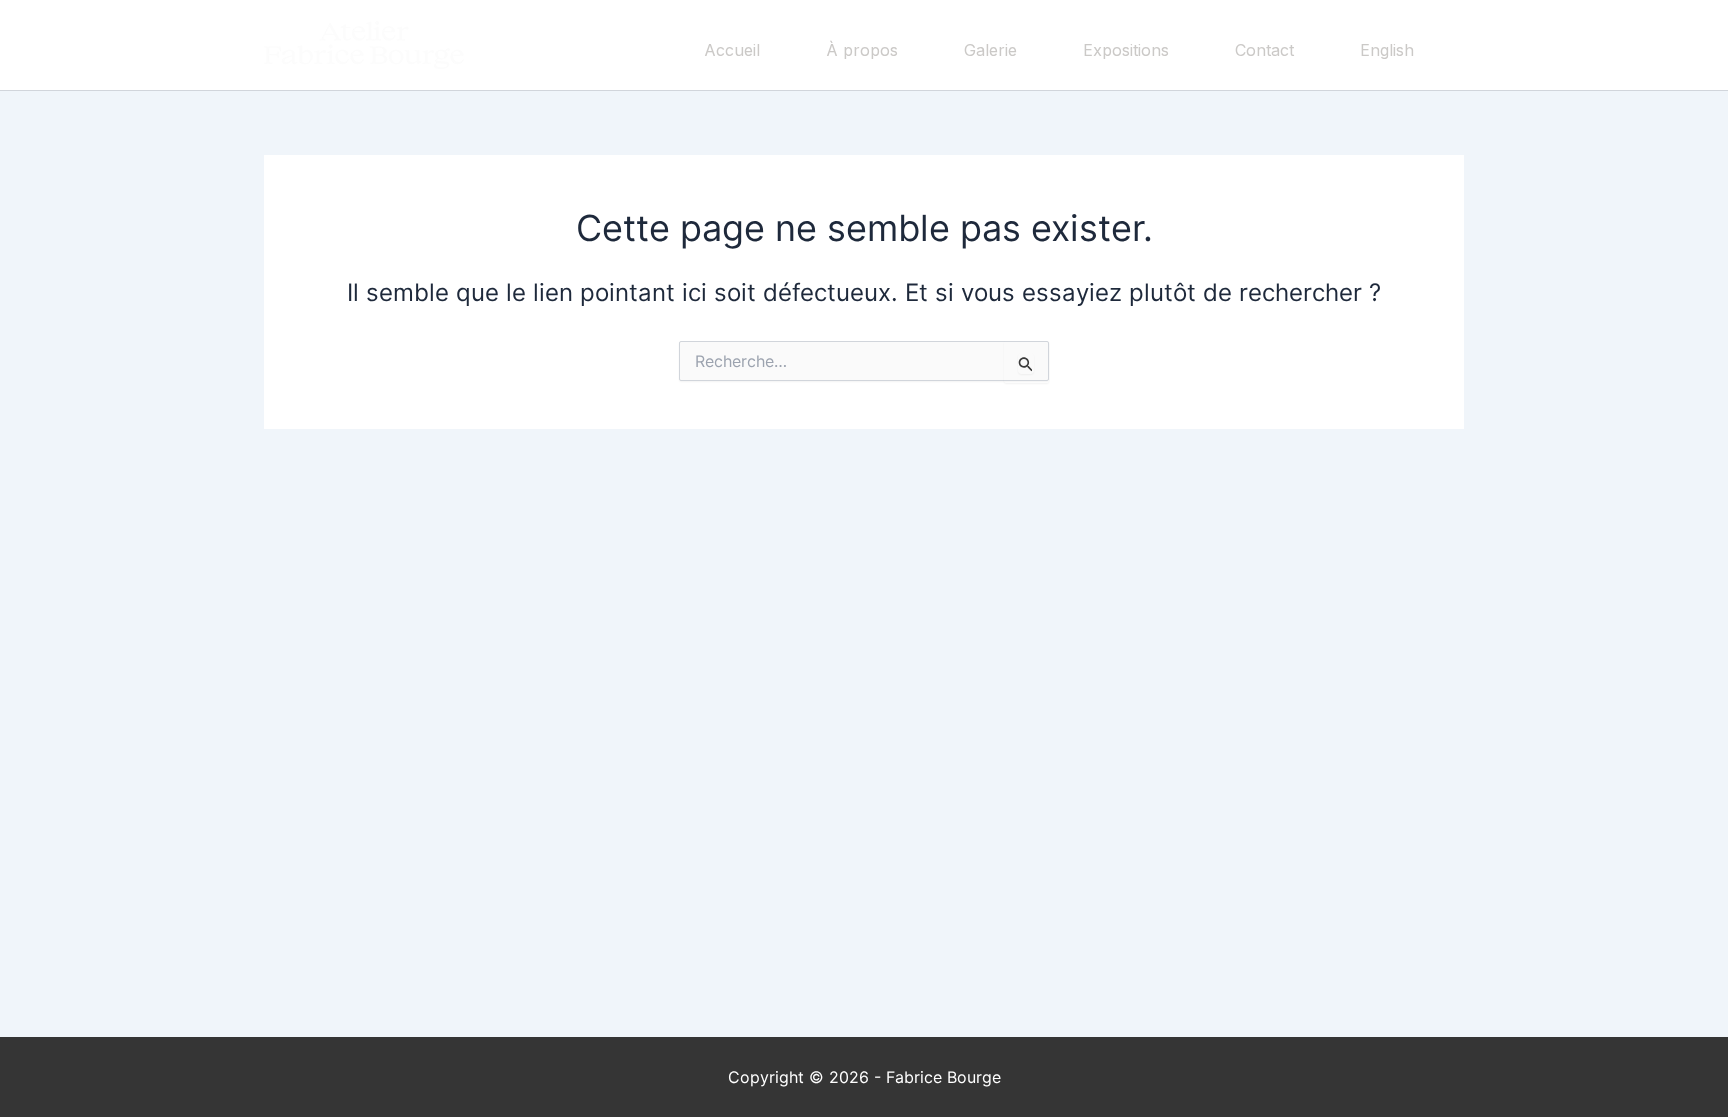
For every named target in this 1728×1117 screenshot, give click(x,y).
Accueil (732, 50)
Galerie (990, 50)
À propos (862, 50)
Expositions (1126, 50)
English (1387, 50)
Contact (1264, 50)
